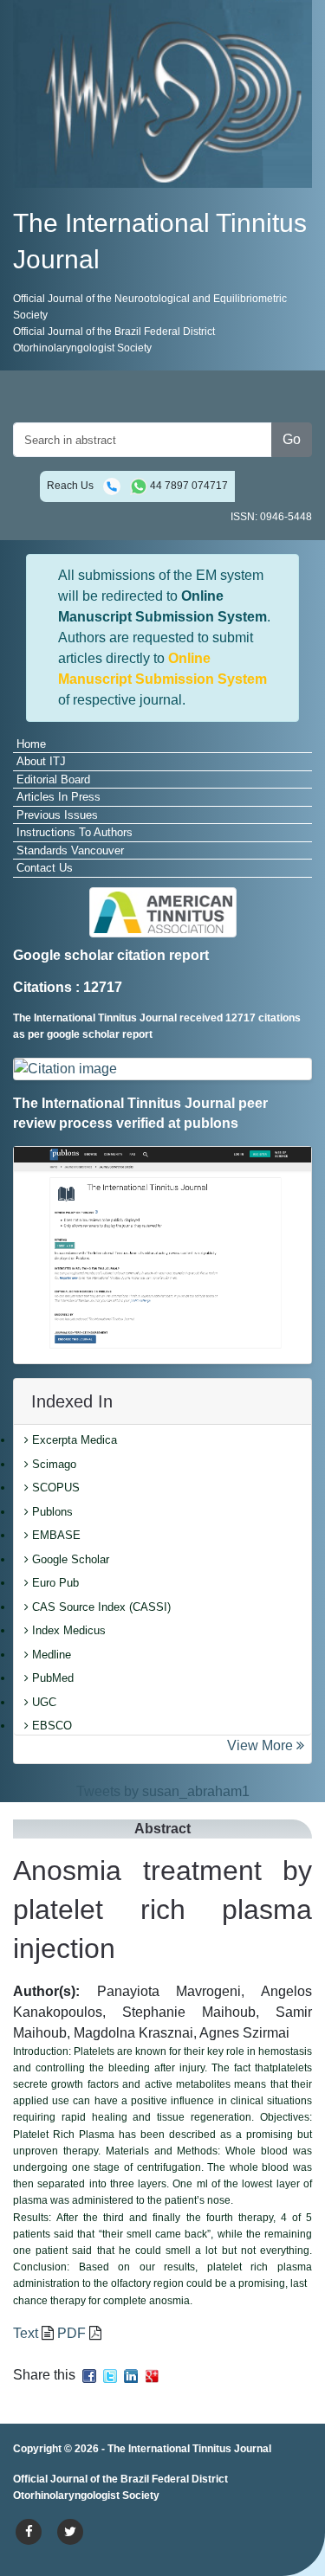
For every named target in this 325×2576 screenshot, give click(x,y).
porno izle (82, 2481)
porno (31, 2481)
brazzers (182, 2481)
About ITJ (41, 761)
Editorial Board (53, 779)
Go (292, 439)
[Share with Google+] (152, 2375)
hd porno (278, 2481)
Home (31, 744)
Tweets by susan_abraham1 (163, 1791)
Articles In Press (58, 797)
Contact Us (45, 868)
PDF (71, 2333)
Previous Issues (57, 815)
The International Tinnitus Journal (189, 2449)
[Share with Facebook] (89, 2375)
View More (262, 1745)
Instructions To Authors (75, 832)
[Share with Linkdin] (131, 2375)
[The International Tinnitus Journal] (162, 93)
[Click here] (162, 1069)
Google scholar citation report (111, 955)
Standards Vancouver (70, 850)
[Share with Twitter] (110, 2375)
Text (26, 2333)
